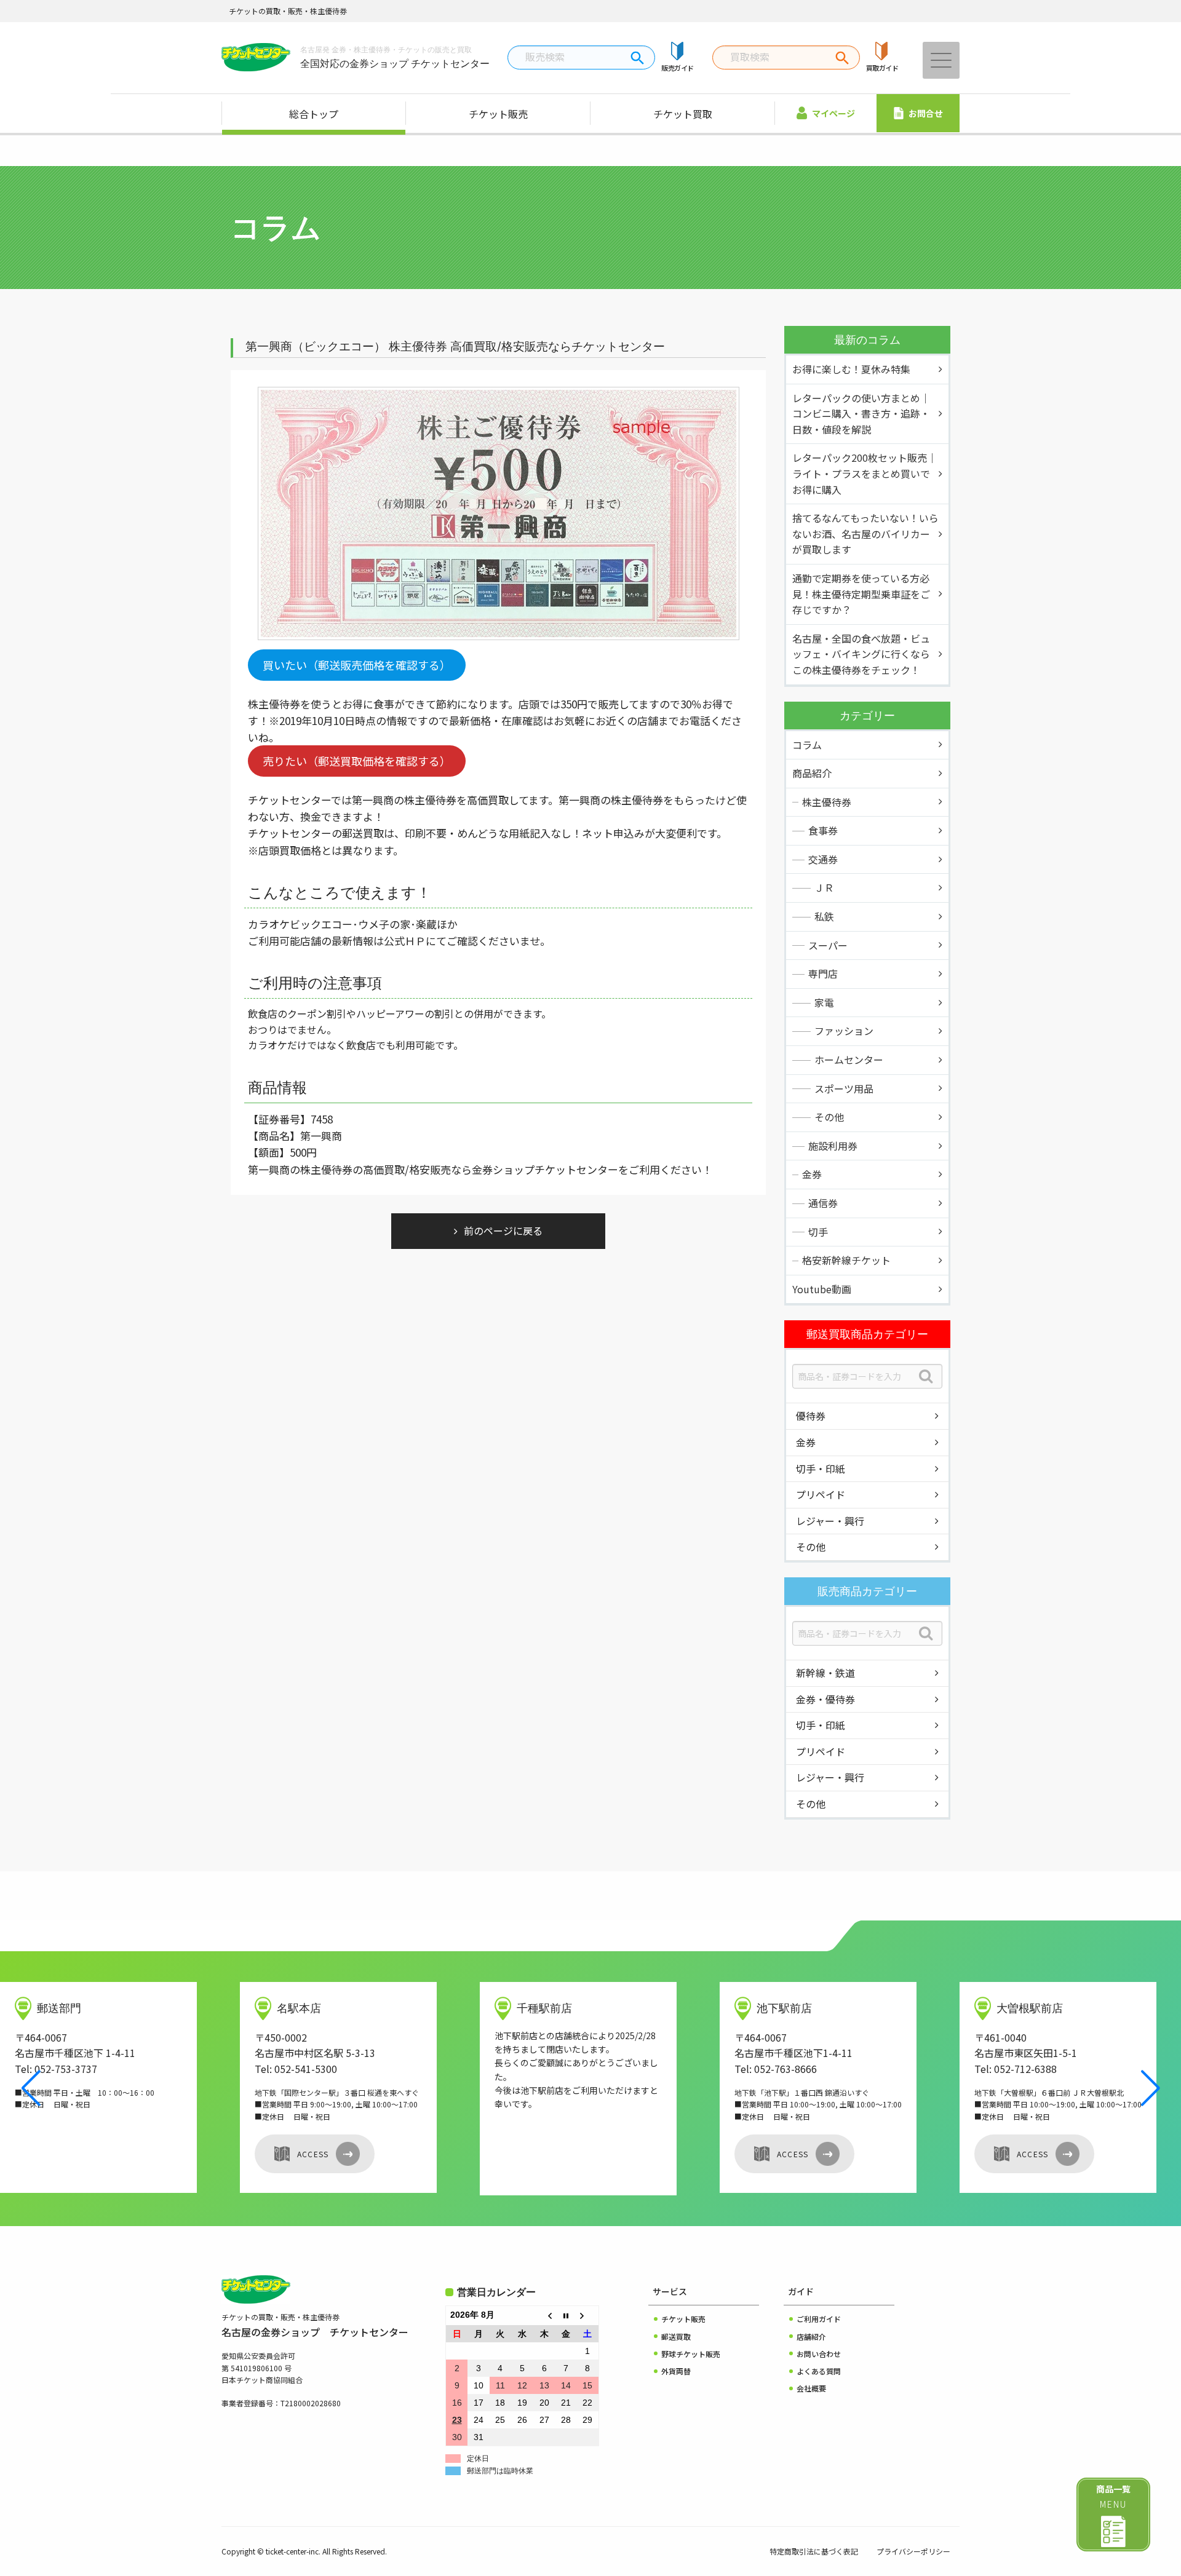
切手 (818, 1232)
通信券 (823, 1203)
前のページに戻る (503, 1231)
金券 (812, 1174)
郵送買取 (676, 2336)
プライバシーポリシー (913, 2551)
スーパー (828, 945)
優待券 (811, 1416)
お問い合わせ (819, 2354)
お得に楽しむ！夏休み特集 (851, 369)
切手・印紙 (821, 1468)
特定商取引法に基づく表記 (814, 2551)
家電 (824, 1002)
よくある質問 (819, 2371)
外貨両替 (676, 2371)
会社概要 (811, 2388)
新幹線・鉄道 (825, 1673)
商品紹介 (812, 773)
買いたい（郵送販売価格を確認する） (357, 665)
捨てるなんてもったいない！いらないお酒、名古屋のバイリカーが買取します (865, 533)
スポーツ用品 (844, 1088)
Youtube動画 (822, 1289)
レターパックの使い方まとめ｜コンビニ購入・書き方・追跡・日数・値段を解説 (861, 414)
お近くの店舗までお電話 (653, 720)
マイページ (833, 113)
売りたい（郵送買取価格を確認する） (357, 761)
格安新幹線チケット (846, 1260)
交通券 (823, 859)
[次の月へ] (588, 2316)
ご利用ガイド (819, 2319)
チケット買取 (683, 114)
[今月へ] (566, 2316)
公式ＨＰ (405, 941)
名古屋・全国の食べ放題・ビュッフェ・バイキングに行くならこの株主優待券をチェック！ (861, 654)
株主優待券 (827, 802)
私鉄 (824, 916)
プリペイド (821, 1494)
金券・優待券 (825, 1699)
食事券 (823, 830)
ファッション (844, 1031)
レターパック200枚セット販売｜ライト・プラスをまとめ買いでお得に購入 (865, 473)
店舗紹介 (811, 2336)
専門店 (823, 973)
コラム (807, 745)
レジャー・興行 (830, 1521)
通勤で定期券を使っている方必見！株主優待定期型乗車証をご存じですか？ (861, 594)
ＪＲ (824, 887)
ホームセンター (849, 1060)
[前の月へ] (544, 2316)
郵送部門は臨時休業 (500, 2471)
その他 (829, 1117)
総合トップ (314, 114)
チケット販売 (498, 114)
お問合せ (926, 113)
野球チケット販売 (691, 2354)
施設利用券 (833, 1146)
